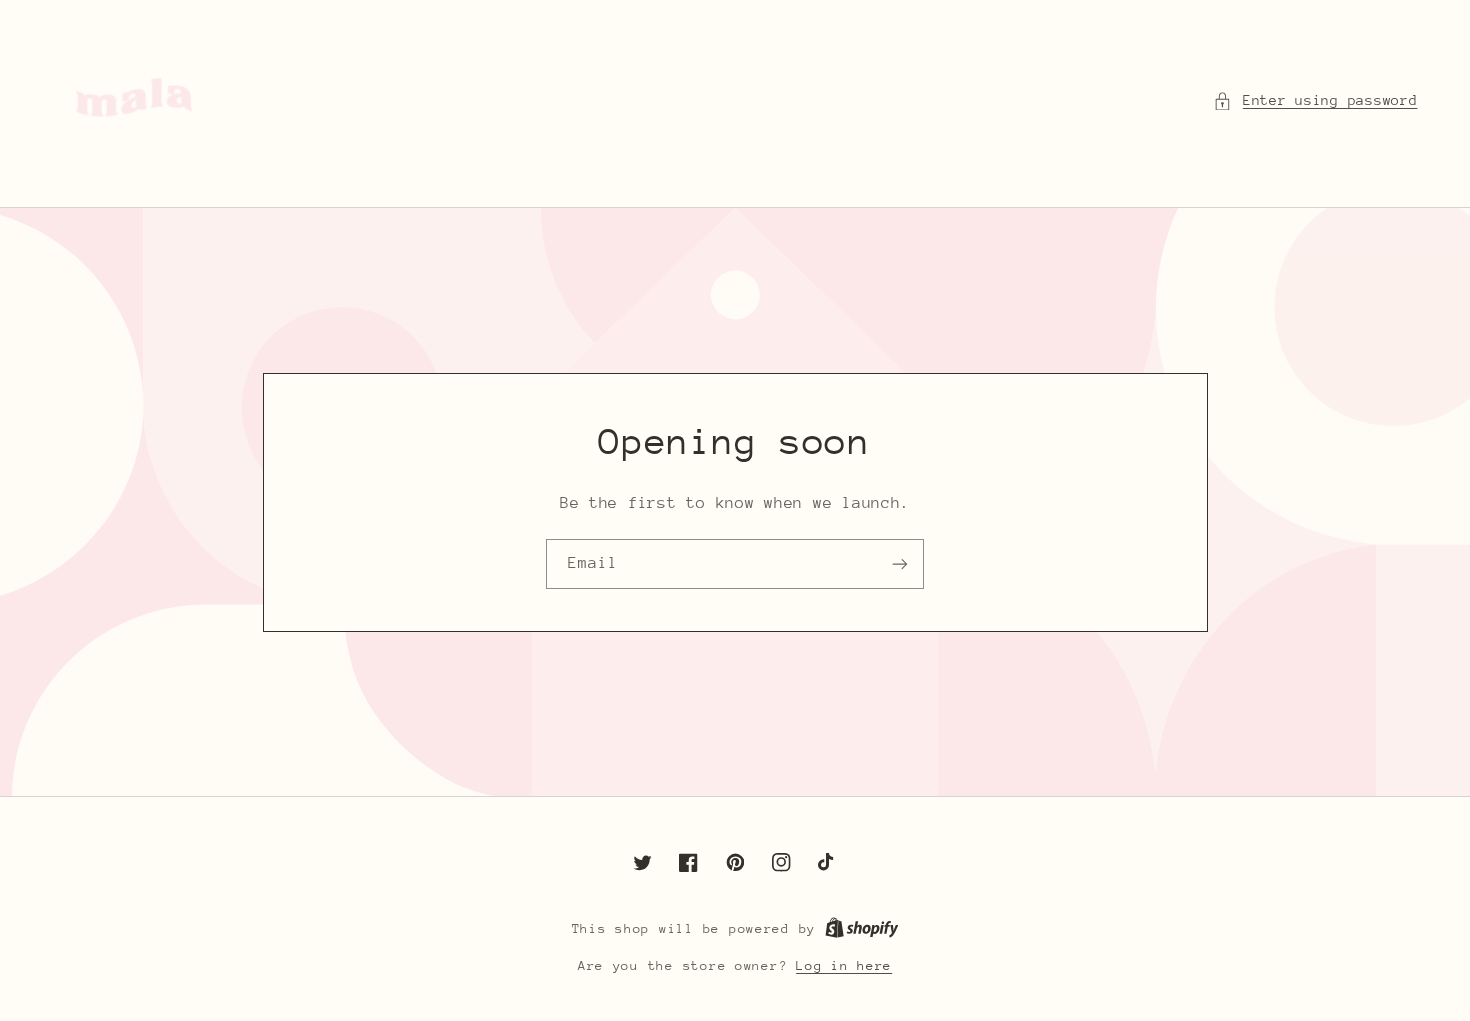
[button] (1315, 101)
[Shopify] (862, 928)
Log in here (844, 965)
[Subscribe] (900, 563)
